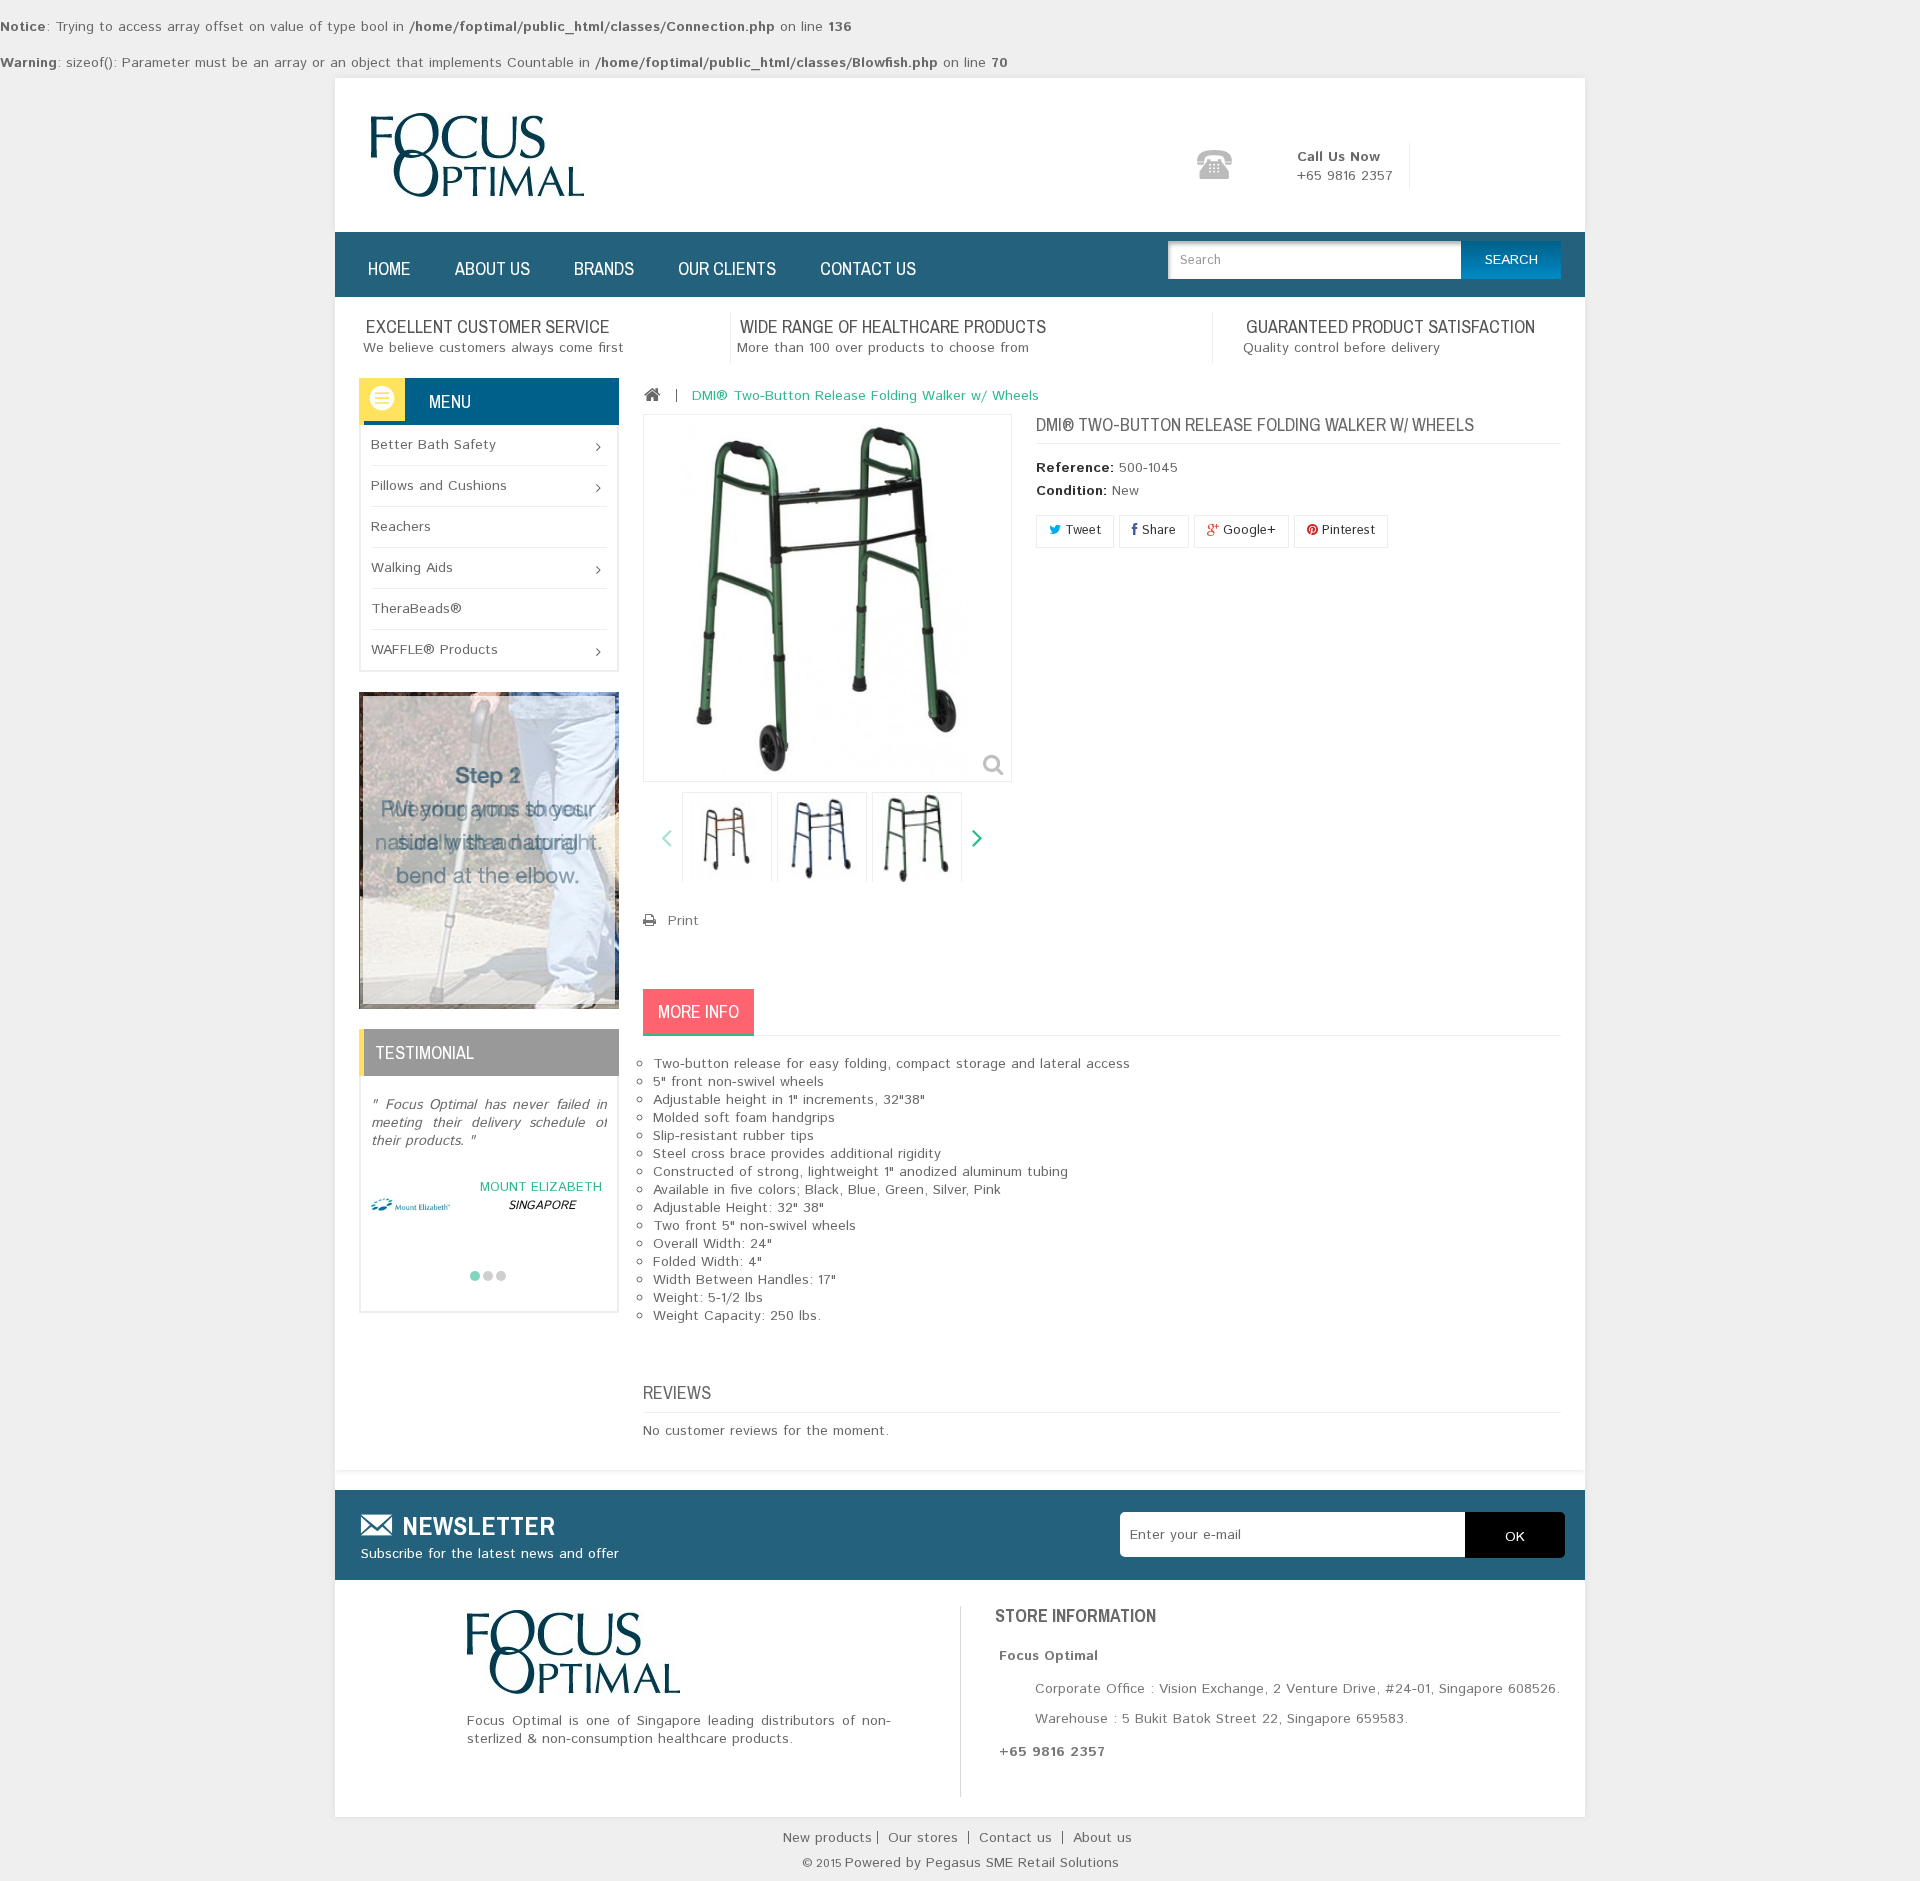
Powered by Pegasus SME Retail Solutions (982, 1863)
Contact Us (868, 268)
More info (698, 1011)
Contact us (1018, 1838)
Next (976, 840)
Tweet (1081, 530)
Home (389, 268)
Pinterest (1346, 530)
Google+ (1247, 530)
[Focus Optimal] (483, 155)
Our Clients (727, 268)
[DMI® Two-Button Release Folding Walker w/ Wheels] (727, 838)
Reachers (401, 527)
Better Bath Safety (433, 445)
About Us (492, 268)
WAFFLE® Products (434, 650)
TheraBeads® (416, 609)
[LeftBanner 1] (489, 850)
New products (830, 1838)
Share (1157, 530)
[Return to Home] (652, 395)
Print (683, 921)
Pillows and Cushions (439, 486)
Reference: (1075, 468)
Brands (604, 268)
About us (1102, 1838)
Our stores (925, 1838)
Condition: (1071, 491)
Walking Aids (412, 568)
